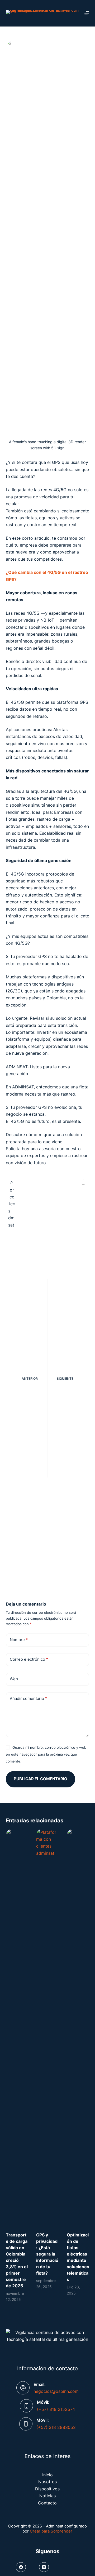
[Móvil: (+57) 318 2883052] (26, 2424)
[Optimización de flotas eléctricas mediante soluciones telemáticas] (78, 2028)
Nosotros (47, 2482)
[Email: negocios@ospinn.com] (23, 2388)
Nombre (19, 1640)
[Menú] (87, 13)
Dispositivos (47, 2489)
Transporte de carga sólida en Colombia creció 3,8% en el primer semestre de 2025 (17, 2260)
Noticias (47, 2496)
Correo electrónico (29, 1659)
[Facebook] (21, 2567)
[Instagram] (44, 2567)
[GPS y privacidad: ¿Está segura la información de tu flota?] (47, 2028)
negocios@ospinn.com (56, 2391)
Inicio (47, 2475)
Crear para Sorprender (51, 2531)
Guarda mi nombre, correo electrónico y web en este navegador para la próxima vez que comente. (46, 1754)
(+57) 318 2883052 (56, 2427)
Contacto (47, 2503)
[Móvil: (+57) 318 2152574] (26, 2406)
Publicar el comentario (41, 1779)
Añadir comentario (28, 1698)
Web (14, 1679)
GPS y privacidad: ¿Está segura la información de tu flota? (47, 2254)
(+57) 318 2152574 (56, 2409)
